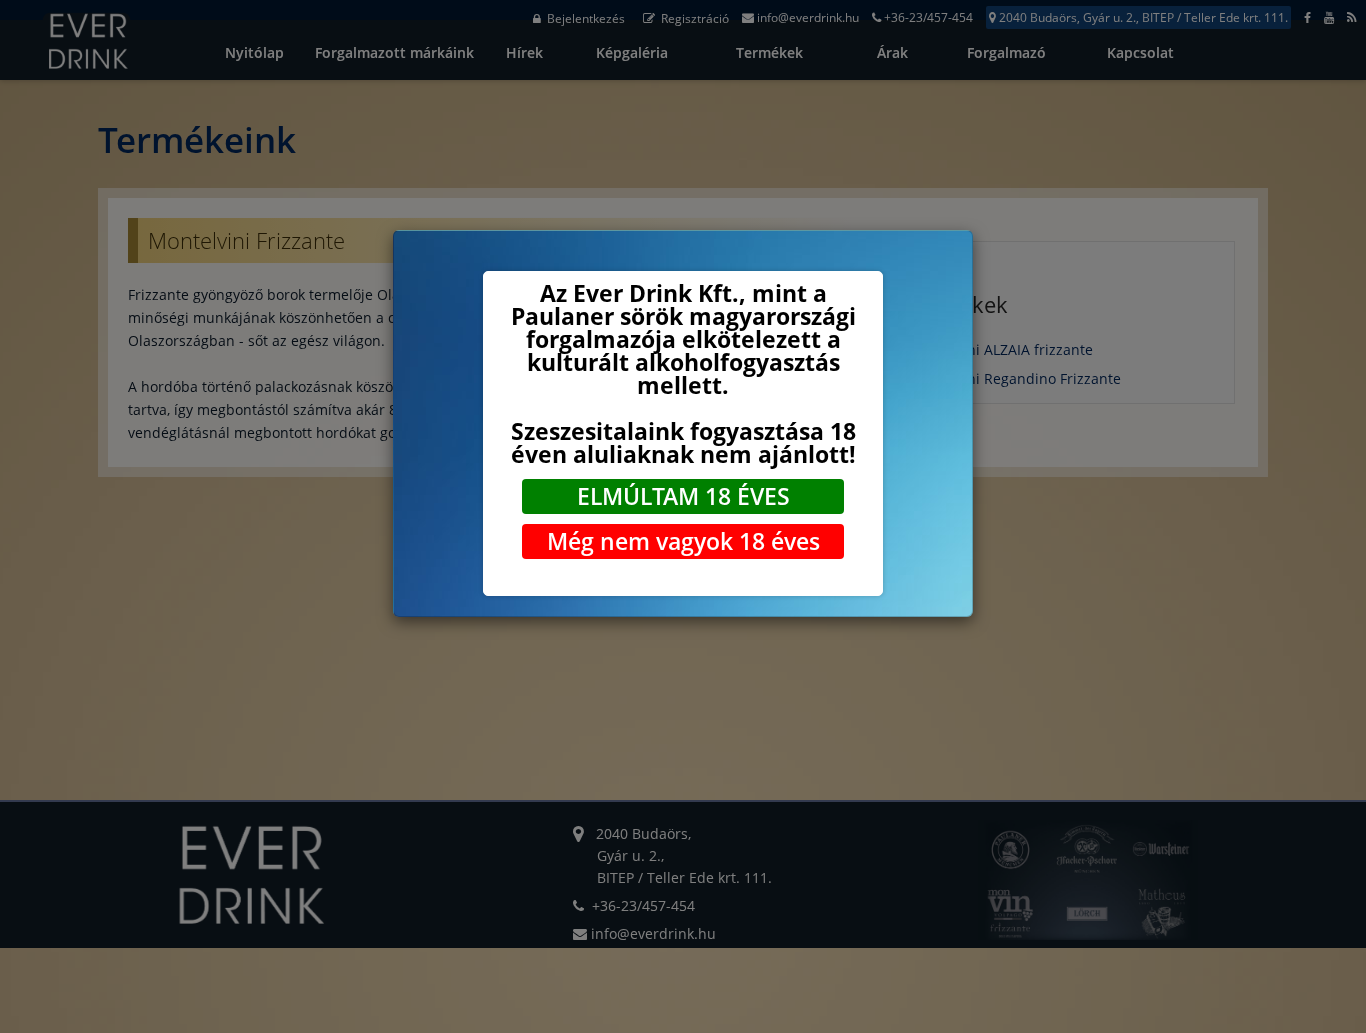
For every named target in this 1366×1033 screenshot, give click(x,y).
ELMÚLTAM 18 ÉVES (683, 496)
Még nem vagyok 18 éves (683, 541)
